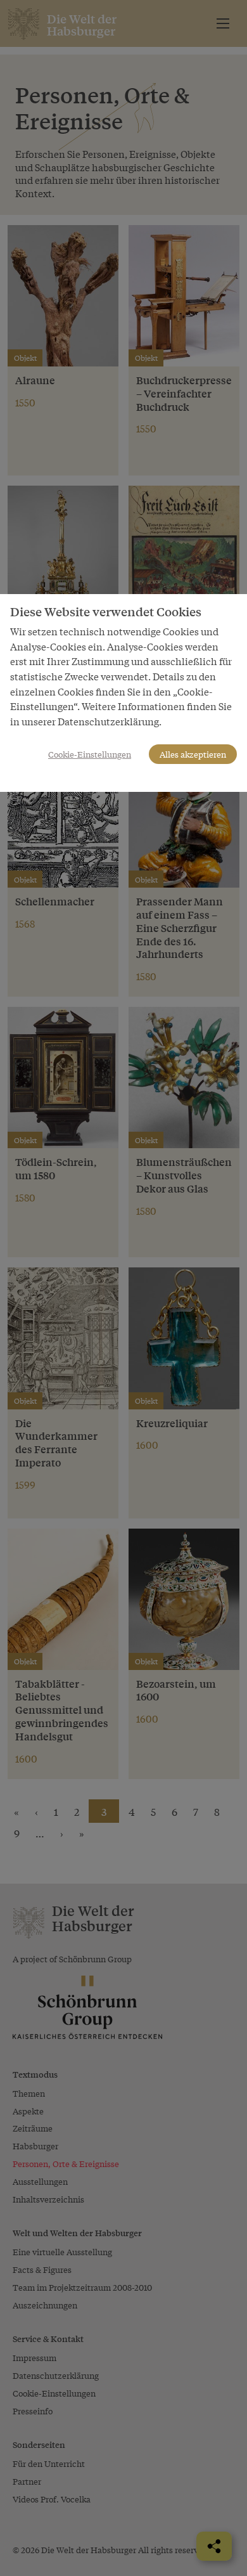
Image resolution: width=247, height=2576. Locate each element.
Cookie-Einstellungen (90, 754)
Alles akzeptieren (193, 754)
